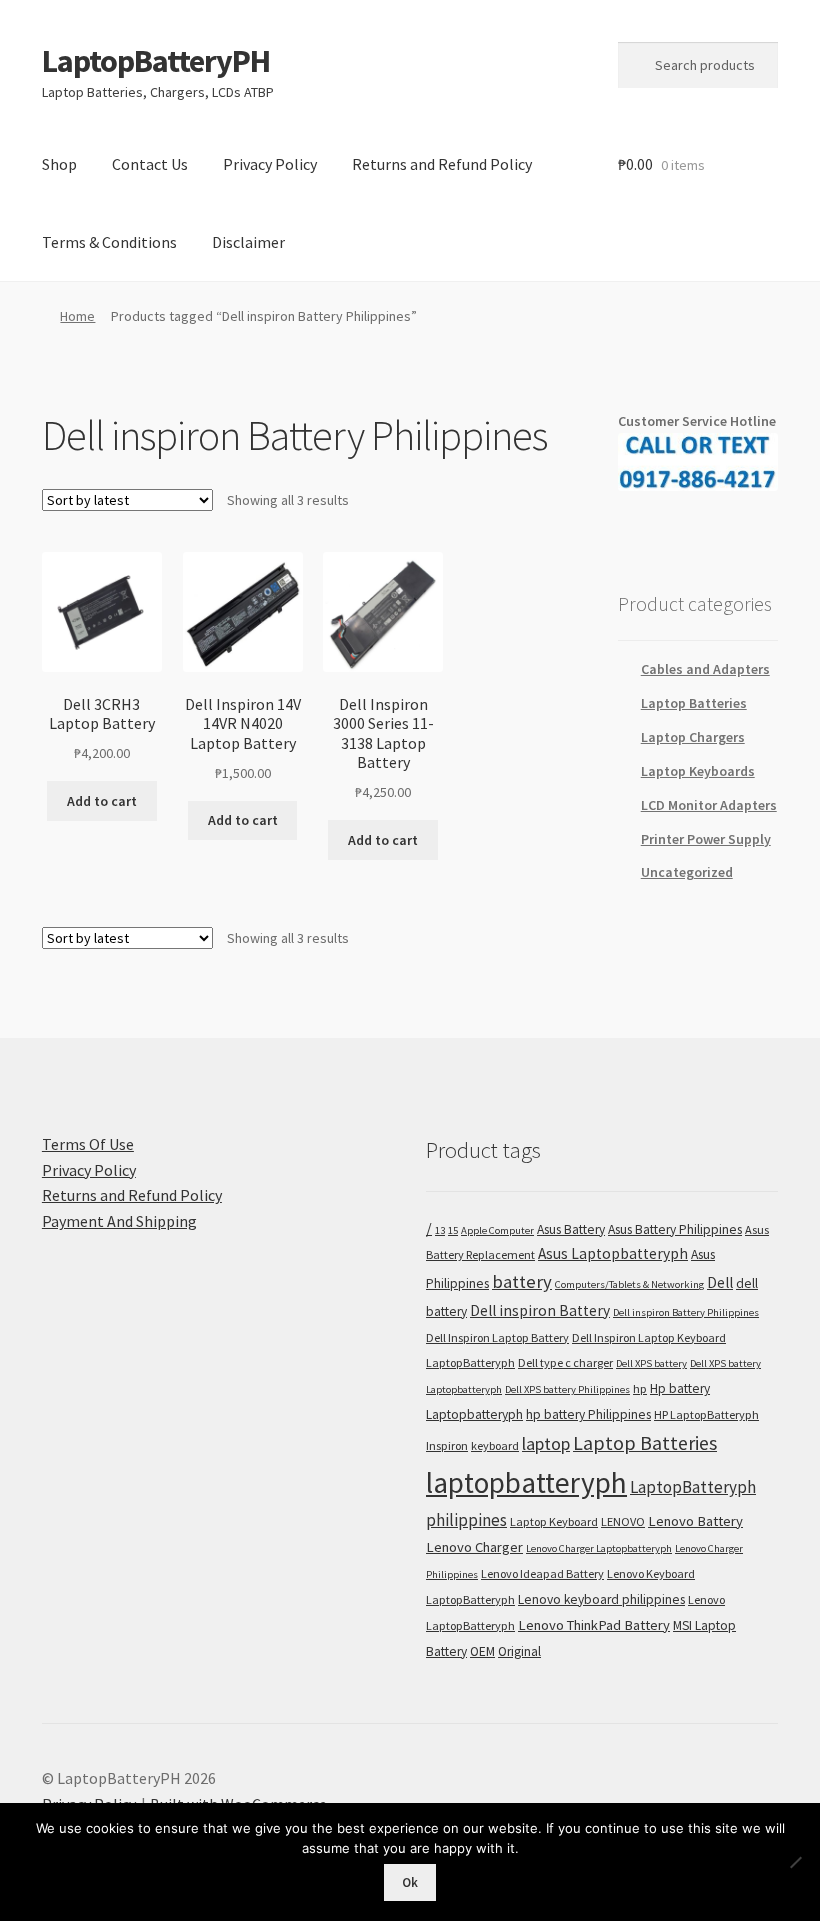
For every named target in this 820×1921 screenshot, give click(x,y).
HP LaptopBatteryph (706, 1414)
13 (440, 1230)
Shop (59, 164)
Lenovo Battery (695, 1521)
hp (640, 1388)
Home (77, 316)
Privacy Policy (270, 164)
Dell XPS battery (651, 1363)
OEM (482, 1651)
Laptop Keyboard (554, 1521)
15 (453, 1230)
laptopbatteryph (526, 1482)
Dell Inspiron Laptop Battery (497, 1337)
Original (519, 1651)
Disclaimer (248, 242)
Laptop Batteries (694, 703)
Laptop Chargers (693, 737)
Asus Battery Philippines (675, 1229)
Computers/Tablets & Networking (629, 1284)
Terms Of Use (88, 1144)
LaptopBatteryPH (156, 61)
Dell (720, 1282)
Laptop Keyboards (698, 771)
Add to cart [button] (102, 801)
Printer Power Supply (706, 839)
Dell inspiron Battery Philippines (686, 1312)
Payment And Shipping (119, 1221)
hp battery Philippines (588, 1414)
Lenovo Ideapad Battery (542, 1573)
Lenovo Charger (474, 1547)
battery (522, 1281)
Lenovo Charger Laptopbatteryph (599, 1548)
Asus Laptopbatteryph (613, 1253)
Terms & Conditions (109, 242)
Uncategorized (687, 872)
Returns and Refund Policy (442, 164)
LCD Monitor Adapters (709, 805)
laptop (546, 1443)
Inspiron (447, 1445)
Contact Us (150, 164)
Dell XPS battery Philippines (567, 1389)
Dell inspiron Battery (540, 1310)
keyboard (495, 1445)
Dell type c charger (565, 1362)
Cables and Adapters (705, 669)
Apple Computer (497, 1230)
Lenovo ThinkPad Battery (594, 1625)
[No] (795, 1862)
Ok (410, 1882)
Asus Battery (571, 1229)
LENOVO (623, 1521)
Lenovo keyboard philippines (601, 1599)
